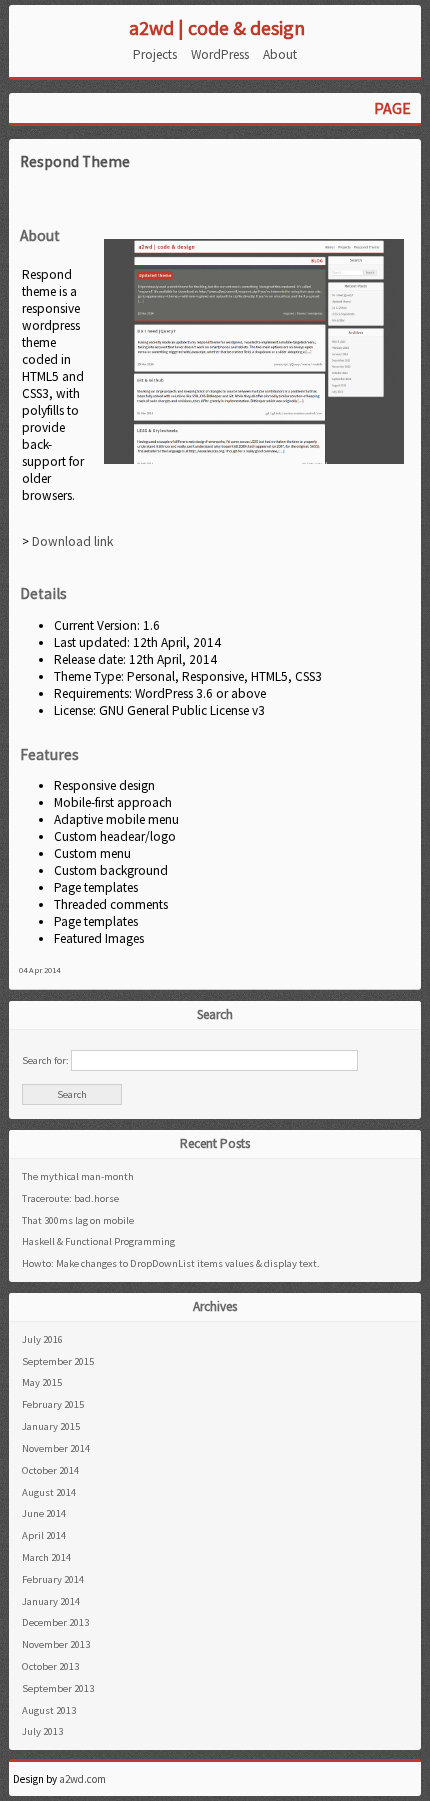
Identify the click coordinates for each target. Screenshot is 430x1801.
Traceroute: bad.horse (70, 1198)
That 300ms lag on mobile (78, 1220)
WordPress (220, 54)
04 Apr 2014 (39, 970)
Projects (155, 54)
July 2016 (42, 1339)
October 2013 (50, 1666)
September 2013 (58, 1688)
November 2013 (56, 1644)
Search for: (45, 1060)
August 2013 (49, 1710)
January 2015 (51, 1426)
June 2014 (44, 1513)
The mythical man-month (78, 1176)
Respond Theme (75, 161)
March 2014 (46, 1557)
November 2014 (56, 1448)
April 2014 (44, 1535)
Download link (72, 541)
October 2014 (50, 1470)
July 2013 (42, 1731)
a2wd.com (82, 1779)
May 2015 (42, 1382)
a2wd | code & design (217, 27)
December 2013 (55, 1622)
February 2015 (53, 1404)
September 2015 (58, 1361)
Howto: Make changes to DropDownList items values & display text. (171, 1263)
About (280, 54)
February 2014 (53, 1579)
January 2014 (51, 1601)
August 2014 (49, 1492)
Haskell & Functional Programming (98, 1241)
